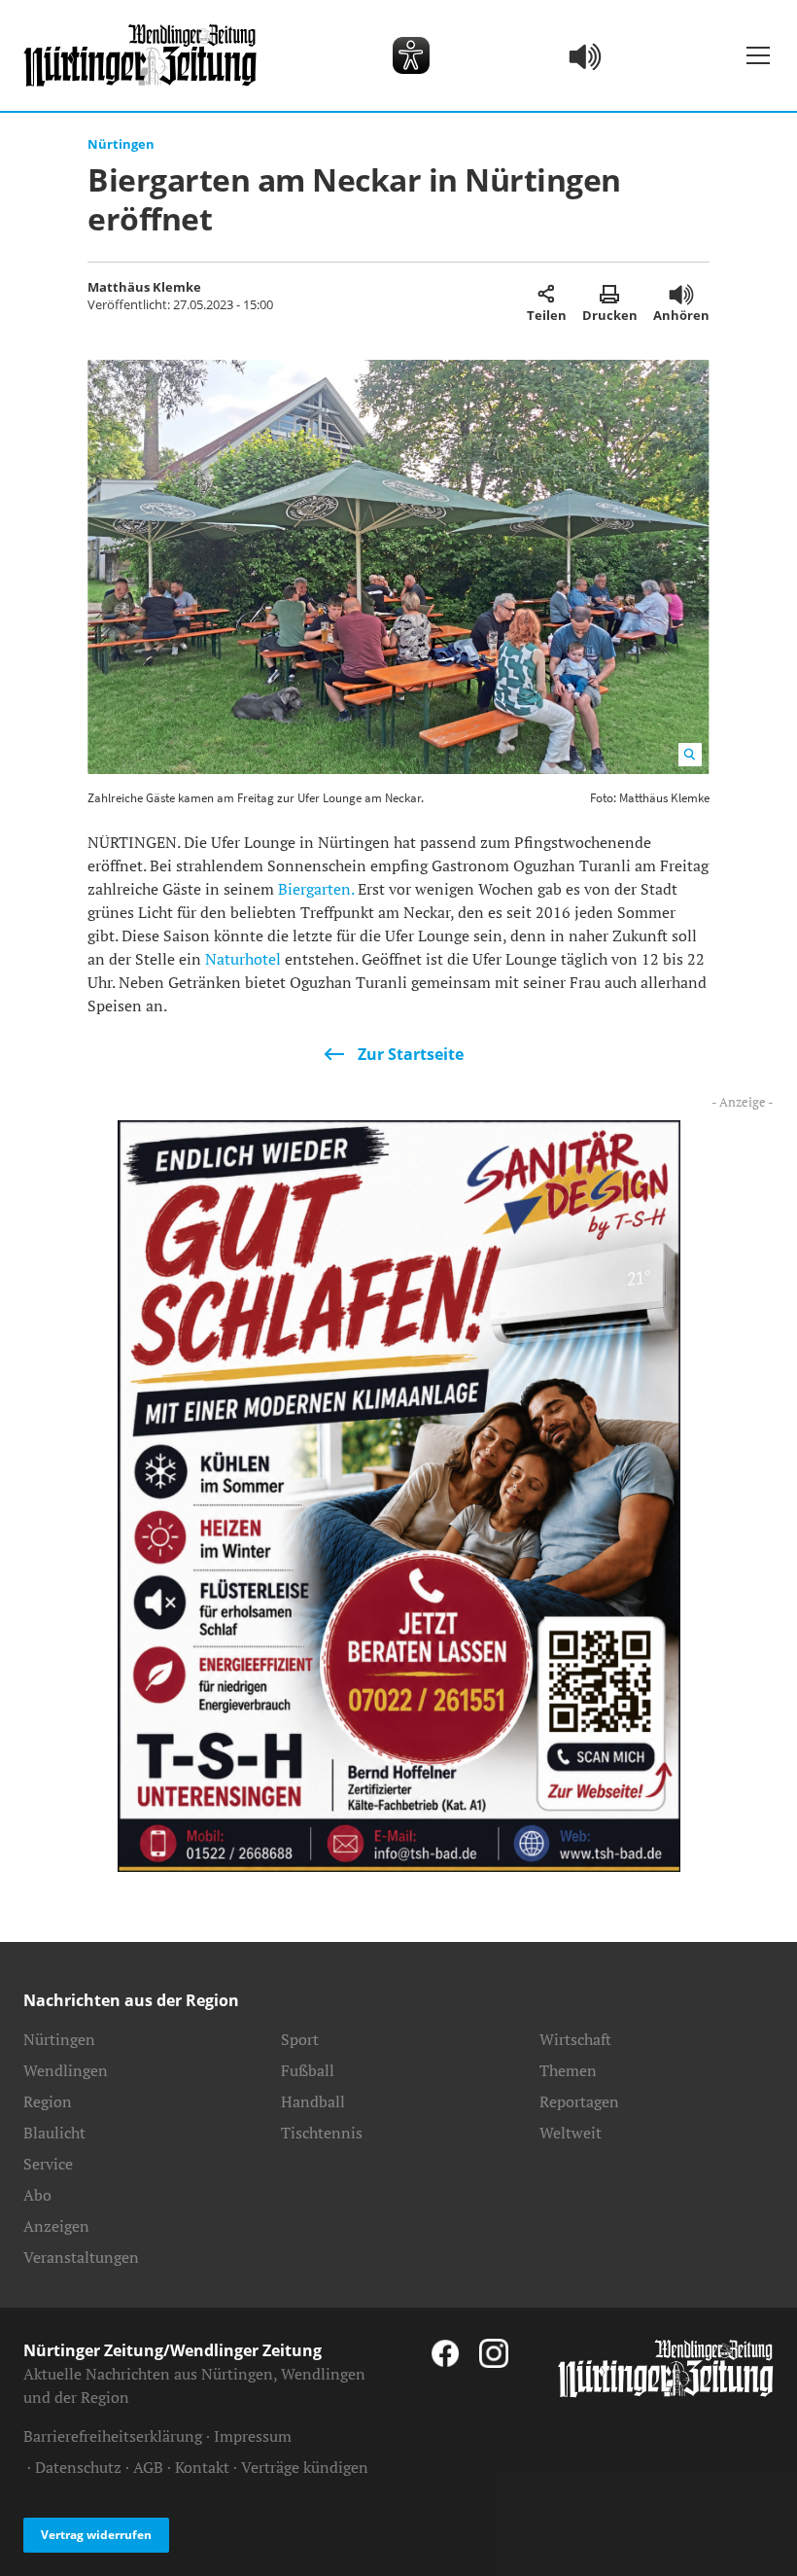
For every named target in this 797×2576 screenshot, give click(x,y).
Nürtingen (121, 144)
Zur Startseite (411, 1054)
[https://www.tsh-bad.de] (399, 1494)
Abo (37, 2195)
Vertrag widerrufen (96, 2535)
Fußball (308, 2070)
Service (48, 2164)
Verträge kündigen (305, 2467)
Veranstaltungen (81, 2257)
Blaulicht (54, 2133)
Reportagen (579, 2101)
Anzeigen (56, 2226)
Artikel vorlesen (681, 294)
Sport (300, 2039)
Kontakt (202, 2467)
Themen (568, 2070)
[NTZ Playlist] (586, 55)
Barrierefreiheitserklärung (113, 2436)
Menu (758, 55)
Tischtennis (322, 2133)
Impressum (253, 2436)
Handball (313, 2101)
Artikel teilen (547, 294)
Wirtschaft (575, 2039)
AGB (148, 2467)
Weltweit (571, 2133)
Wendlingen (66, 2070)
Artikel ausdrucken (610, 294)
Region (48, 2101)
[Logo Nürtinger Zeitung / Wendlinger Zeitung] (140, 55)
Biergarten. (316, 889)
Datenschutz (78, 2467)
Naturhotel (243, 959)
